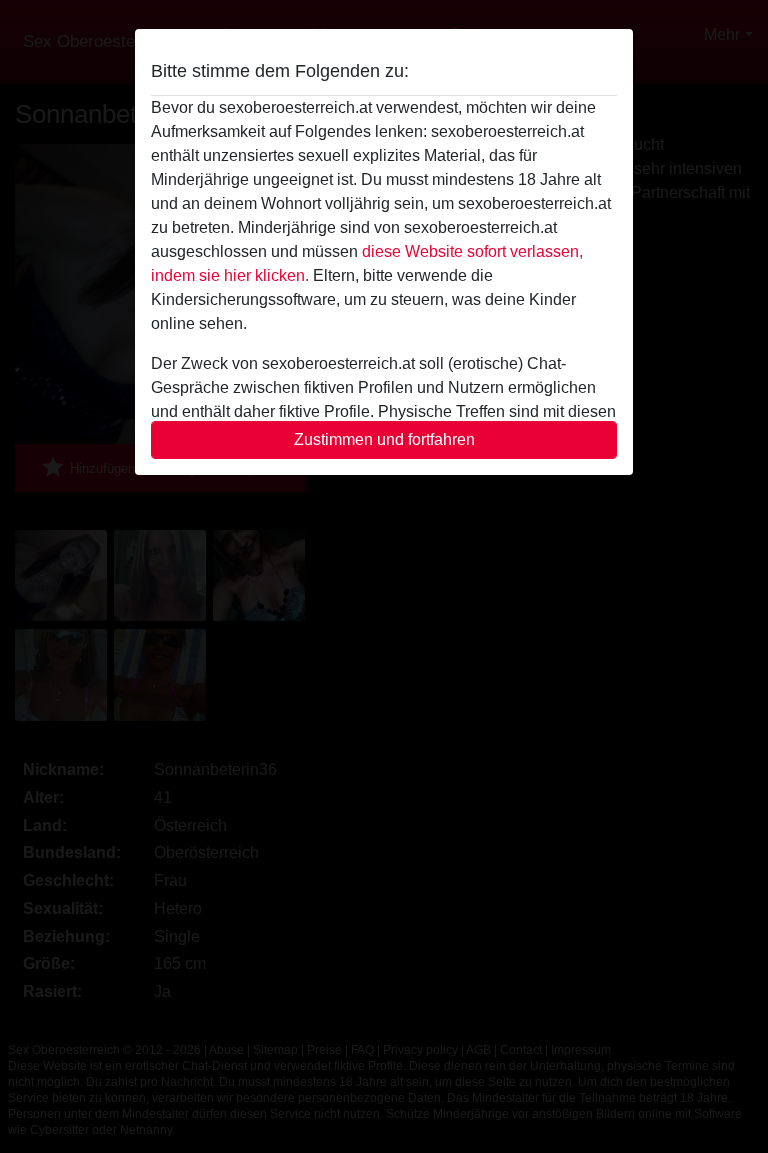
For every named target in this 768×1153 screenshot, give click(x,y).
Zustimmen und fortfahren (384, 439)
